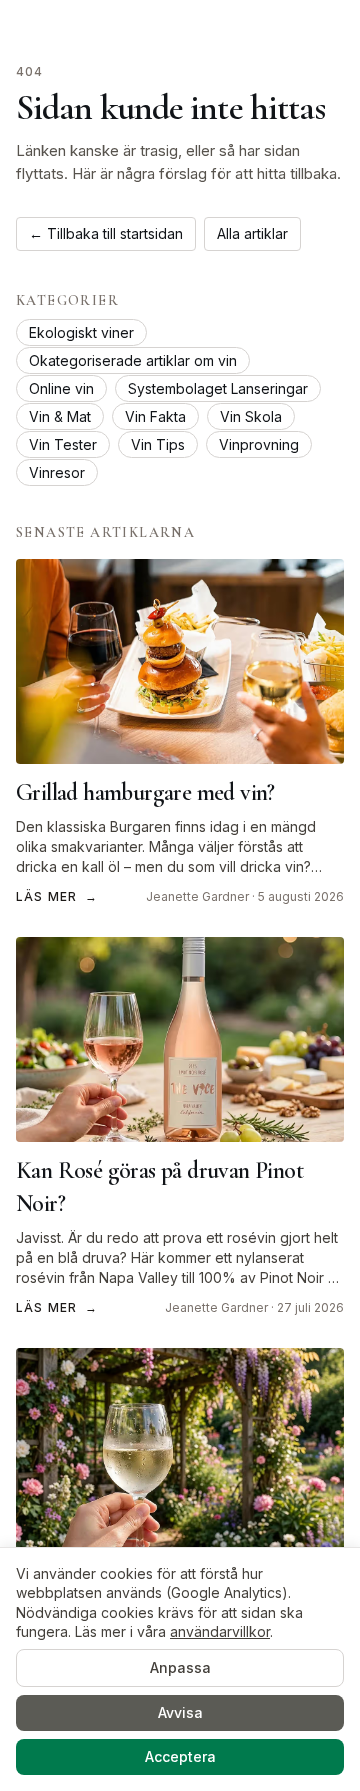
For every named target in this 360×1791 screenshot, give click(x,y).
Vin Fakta (155, 416)
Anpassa (180, 1667)
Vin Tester (63, 444)
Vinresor (57, 472)
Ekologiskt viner (81, 332)
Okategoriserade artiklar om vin (133, 360)
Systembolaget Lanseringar (218, 388)
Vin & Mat (60, 416)
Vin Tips (158, 444)
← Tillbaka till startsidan (106, 233)
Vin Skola (251, 416)
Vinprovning (259, 444)
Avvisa (180, 1712)
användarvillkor (220, 1631)
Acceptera (180, 1756)
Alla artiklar (252, 233)
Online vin (61, 388)
